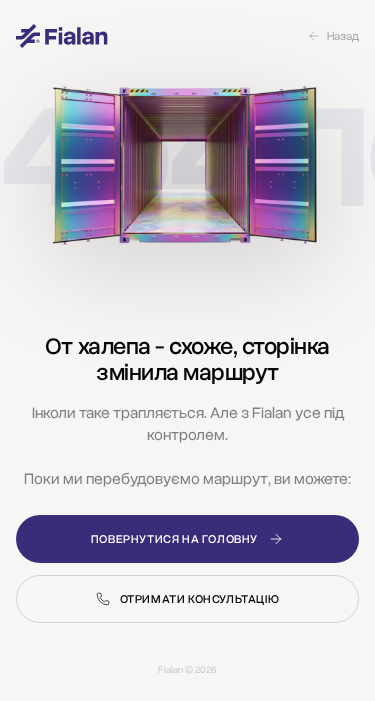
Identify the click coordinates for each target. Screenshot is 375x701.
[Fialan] (62, 36)
